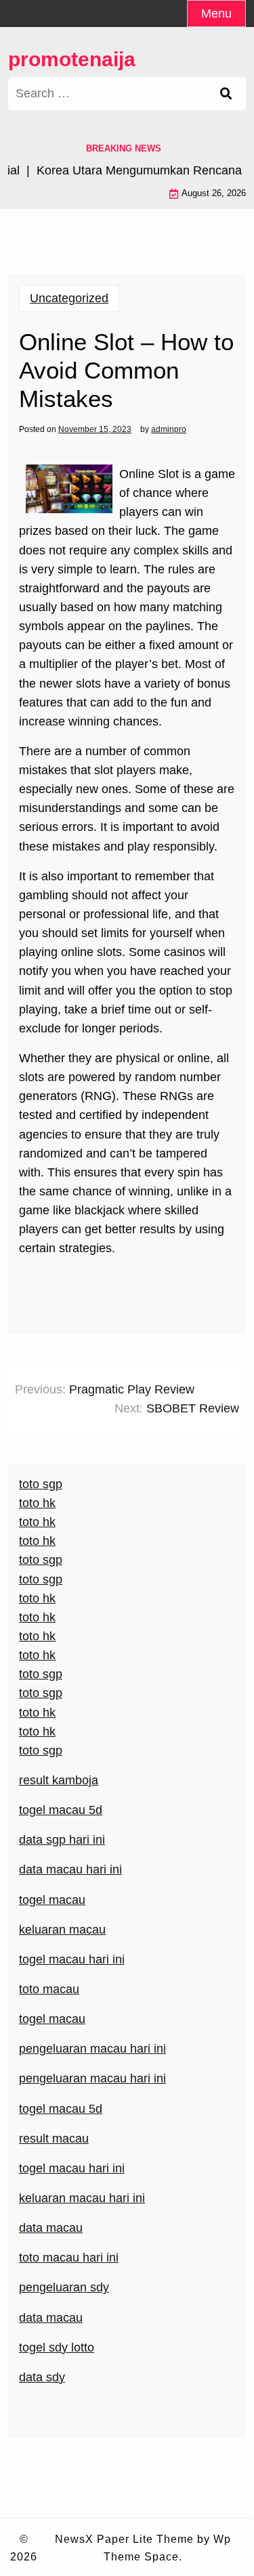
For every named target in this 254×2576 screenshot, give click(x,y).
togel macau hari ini (72, 1959)
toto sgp (41, 1750)
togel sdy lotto (57, 2347)
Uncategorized (69, 298)
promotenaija (72, 59)
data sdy (42, 2377)
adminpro (169, 429)
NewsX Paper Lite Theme (124, 2539)
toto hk (37, 1732)
